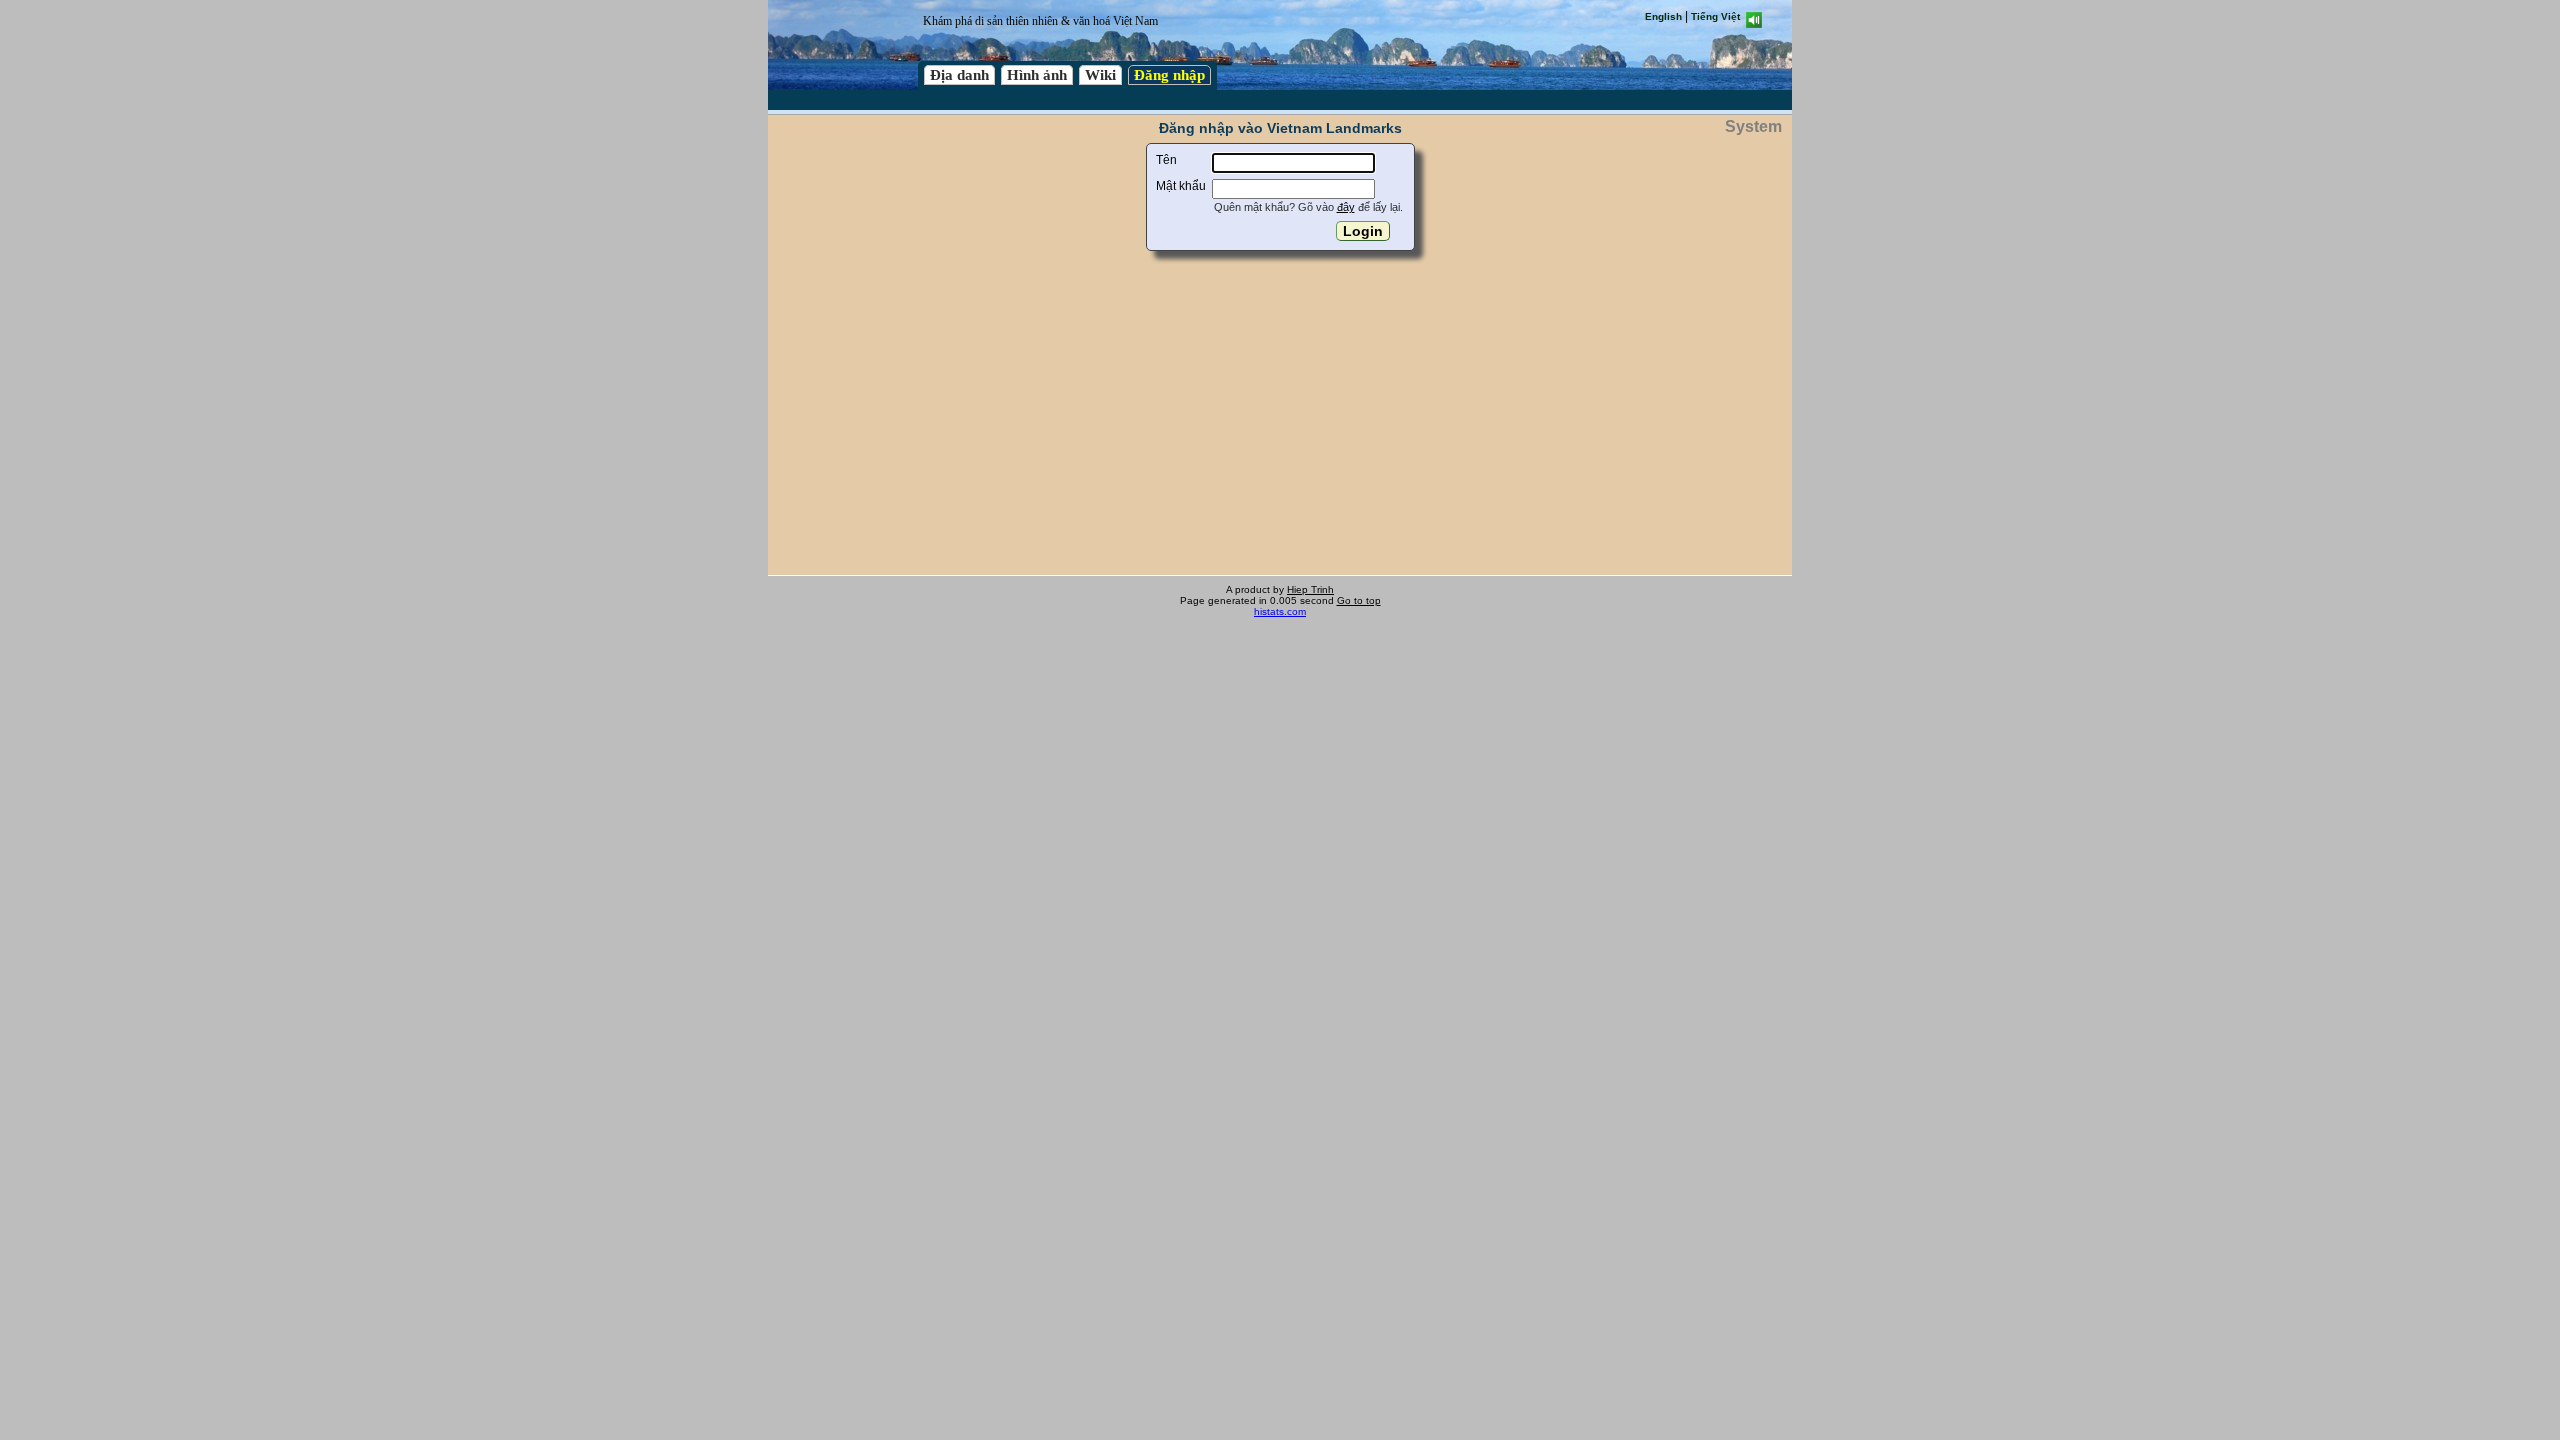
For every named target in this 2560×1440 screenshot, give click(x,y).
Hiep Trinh (1310, 589)
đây (1346, 207)
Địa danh (959, 75)
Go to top (1359, 600)
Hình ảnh (1037, 75)
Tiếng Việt (1715, 16)
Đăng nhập (1169, 75)
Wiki (1100, 75)
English (1663, 16)
